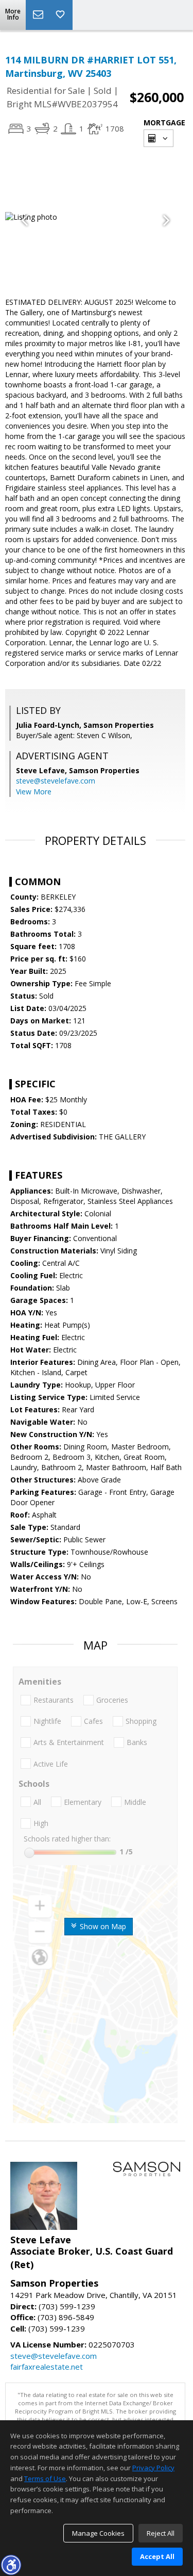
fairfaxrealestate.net (47, 2367)
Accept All (157, 2556)
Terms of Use (45, 2479)
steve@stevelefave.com (56, 781)
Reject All (161, 2533)
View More (34, 792)
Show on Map (102, 1926)
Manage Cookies (98, 2533)
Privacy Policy (153, 2468)
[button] (11, 2565)
